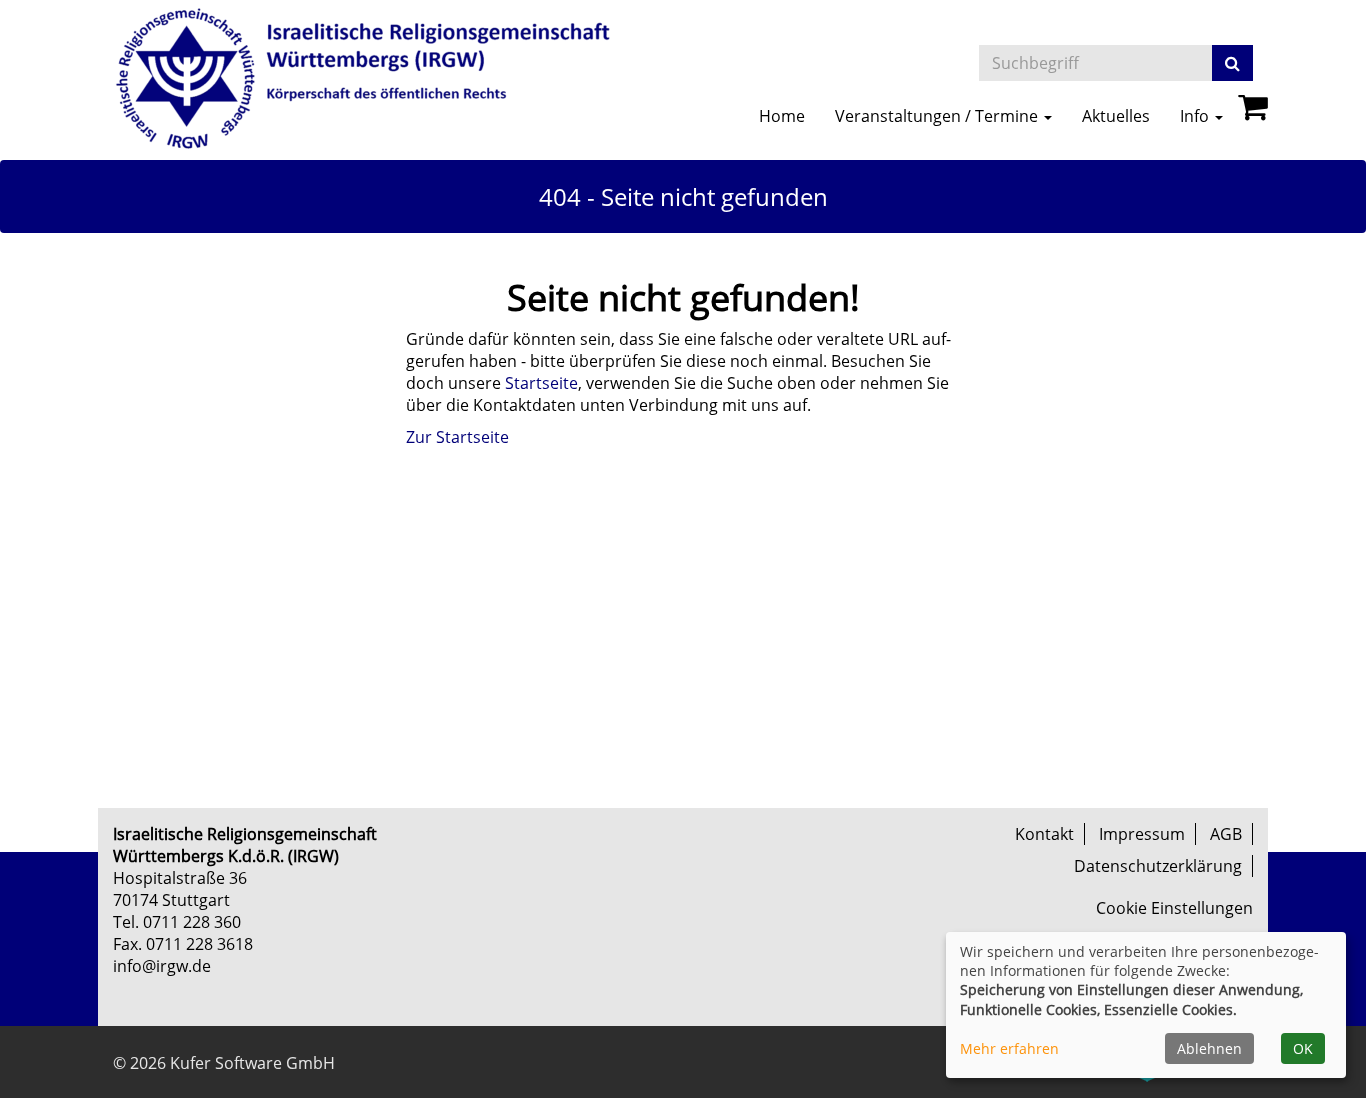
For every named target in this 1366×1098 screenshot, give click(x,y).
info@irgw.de (162, 966)
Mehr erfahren (1009, 1048)
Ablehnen (1209, 1048)
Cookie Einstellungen (1174, 908)
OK (1303, 1048)
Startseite (541, 383)
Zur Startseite (457, 437)
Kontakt (1044, 834)
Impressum (1142, 834)
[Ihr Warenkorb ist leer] (1253, 112)
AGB (1226, 834)
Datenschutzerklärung (1158, 866)
